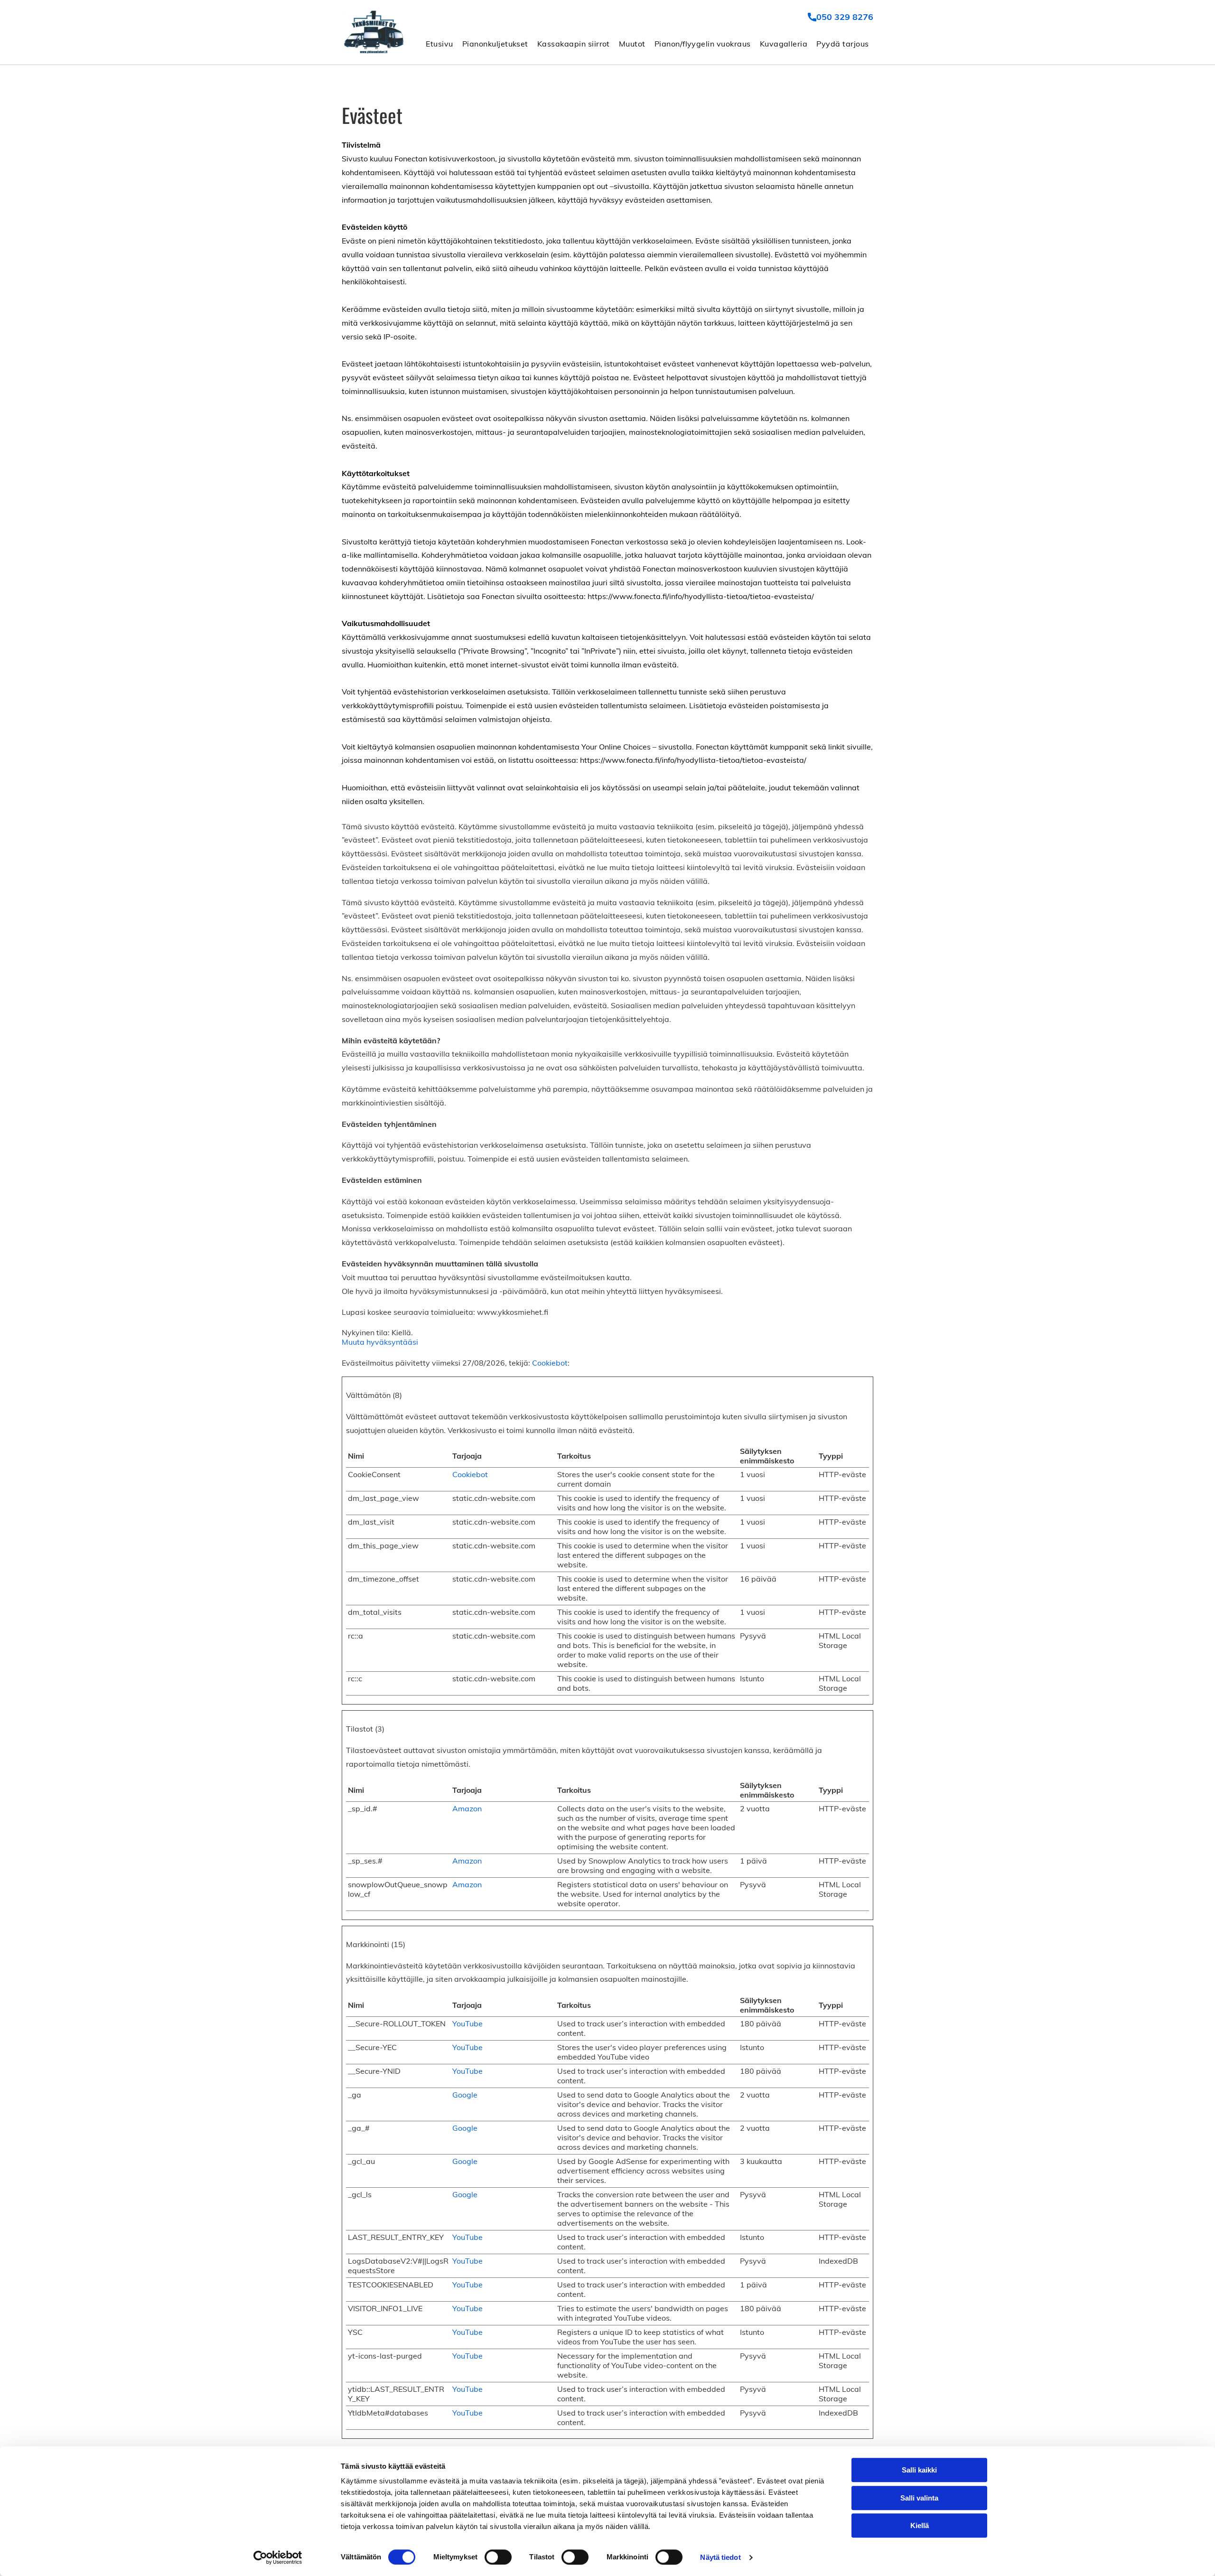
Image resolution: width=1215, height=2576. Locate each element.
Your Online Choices (616, 747)
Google (465, 2095)
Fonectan (411, 159)
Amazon (467, 1808)
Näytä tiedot (720, 2557)
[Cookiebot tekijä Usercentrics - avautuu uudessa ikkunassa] (278, 2557)
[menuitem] (439, 43)
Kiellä (920, 2525)
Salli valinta (919, 2498)
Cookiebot (550, 1363)
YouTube (467, 2023)
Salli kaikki (919, 2470)
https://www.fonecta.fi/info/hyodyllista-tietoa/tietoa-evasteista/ (701, 596)
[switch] (498, 2557)
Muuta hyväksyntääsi (380, 1342)
